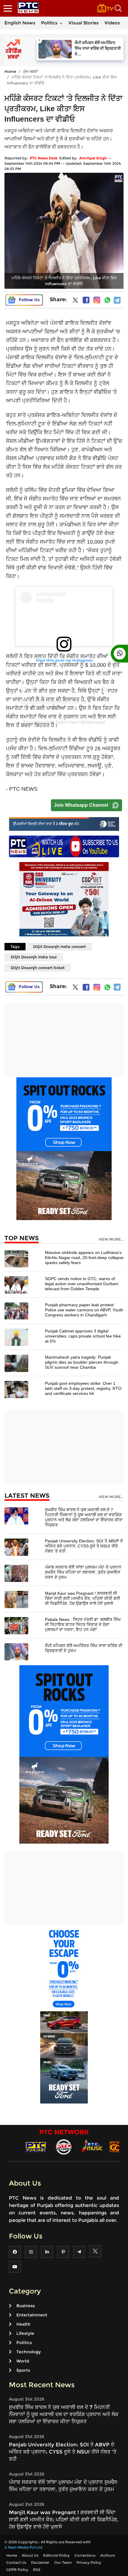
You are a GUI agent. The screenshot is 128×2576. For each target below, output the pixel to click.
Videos (112, 23)
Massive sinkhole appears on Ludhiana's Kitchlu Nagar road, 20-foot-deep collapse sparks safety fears (84, 1258)
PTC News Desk (44, 158)
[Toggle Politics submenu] (61, 23)
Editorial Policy (56, 2555)
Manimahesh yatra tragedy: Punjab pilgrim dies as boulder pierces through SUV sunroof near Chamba (82, 1362)
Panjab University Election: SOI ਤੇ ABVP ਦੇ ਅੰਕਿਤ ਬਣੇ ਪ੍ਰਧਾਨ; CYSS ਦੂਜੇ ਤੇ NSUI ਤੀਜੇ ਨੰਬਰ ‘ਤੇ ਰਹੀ (84, 1546)
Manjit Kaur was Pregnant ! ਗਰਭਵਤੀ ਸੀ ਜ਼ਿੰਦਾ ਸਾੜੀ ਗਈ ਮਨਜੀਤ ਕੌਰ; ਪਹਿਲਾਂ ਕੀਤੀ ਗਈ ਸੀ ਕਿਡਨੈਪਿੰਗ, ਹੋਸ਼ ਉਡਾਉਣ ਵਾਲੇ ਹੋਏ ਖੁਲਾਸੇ (83, 1598)
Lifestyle (25, 2333)
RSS (37, 2570)
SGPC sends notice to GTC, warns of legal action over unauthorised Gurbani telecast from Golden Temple (82, 1284)
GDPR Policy (17, 2570)
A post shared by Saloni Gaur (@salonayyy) (64, 722)
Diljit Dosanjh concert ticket (38, 968)
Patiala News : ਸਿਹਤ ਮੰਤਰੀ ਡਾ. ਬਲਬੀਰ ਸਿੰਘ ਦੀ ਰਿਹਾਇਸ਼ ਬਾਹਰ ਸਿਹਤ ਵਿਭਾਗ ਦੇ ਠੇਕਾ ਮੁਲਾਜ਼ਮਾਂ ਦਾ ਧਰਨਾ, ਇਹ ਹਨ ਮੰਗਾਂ (83, 1624)
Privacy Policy (89, 2562)
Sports (23, 2370)
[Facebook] (86, 300)
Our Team (63, 2562)
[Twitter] (75, 302)
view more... (111, 1239)
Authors (108, 2555)
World (23, 2361)
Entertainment (32, 2315)
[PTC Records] (64, 2146)
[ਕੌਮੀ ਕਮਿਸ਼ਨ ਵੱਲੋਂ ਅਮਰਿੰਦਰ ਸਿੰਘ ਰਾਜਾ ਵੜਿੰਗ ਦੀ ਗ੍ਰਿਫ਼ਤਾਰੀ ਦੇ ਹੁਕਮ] (16, 1651)
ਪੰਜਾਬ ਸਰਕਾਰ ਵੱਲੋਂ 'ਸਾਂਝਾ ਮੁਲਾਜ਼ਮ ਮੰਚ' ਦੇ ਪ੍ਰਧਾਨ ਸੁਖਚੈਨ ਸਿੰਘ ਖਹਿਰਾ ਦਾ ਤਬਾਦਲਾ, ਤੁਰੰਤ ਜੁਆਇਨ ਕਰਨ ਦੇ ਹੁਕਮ (83, 1572)
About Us (30, 2555)
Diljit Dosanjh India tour (34, 957)
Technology (29, 2352)
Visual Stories (84, 23)
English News (20, 23)
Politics (49, 23)
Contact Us (16, 2562)
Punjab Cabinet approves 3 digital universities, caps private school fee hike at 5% (83, 1336)
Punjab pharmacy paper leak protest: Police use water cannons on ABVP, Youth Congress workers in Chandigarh (84, 1310)
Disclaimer (40, 2562)
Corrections (85, 2555)
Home (10, 71)
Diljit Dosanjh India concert (59, 946)
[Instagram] (97, 300)
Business (26, 2306)
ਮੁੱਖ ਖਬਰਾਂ (31, 71)
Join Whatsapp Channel (81, 805)
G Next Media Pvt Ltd (23, 2547)
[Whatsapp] (107, 300)
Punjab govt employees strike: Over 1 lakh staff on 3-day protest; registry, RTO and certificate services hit (83, 1388)
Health (23, 2324)
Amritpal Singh (93, 158)
